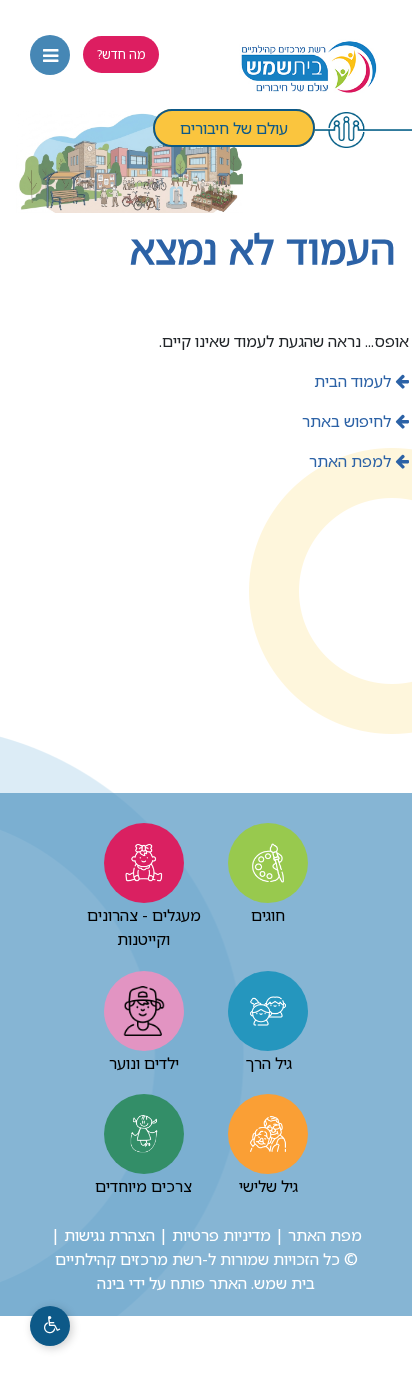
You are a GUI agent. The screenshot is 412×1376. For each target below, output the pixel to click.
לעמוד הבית (354, 381)
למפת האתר (352, 461)
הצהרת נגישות (109, 1235)
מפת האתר (325, 1235)
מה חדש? (121, 54)
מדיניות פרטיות (221, 1235)
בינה (111, 1283)
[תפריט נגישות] (50, 1326)
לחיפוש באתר (348, 421)
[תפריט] (50, 55)
